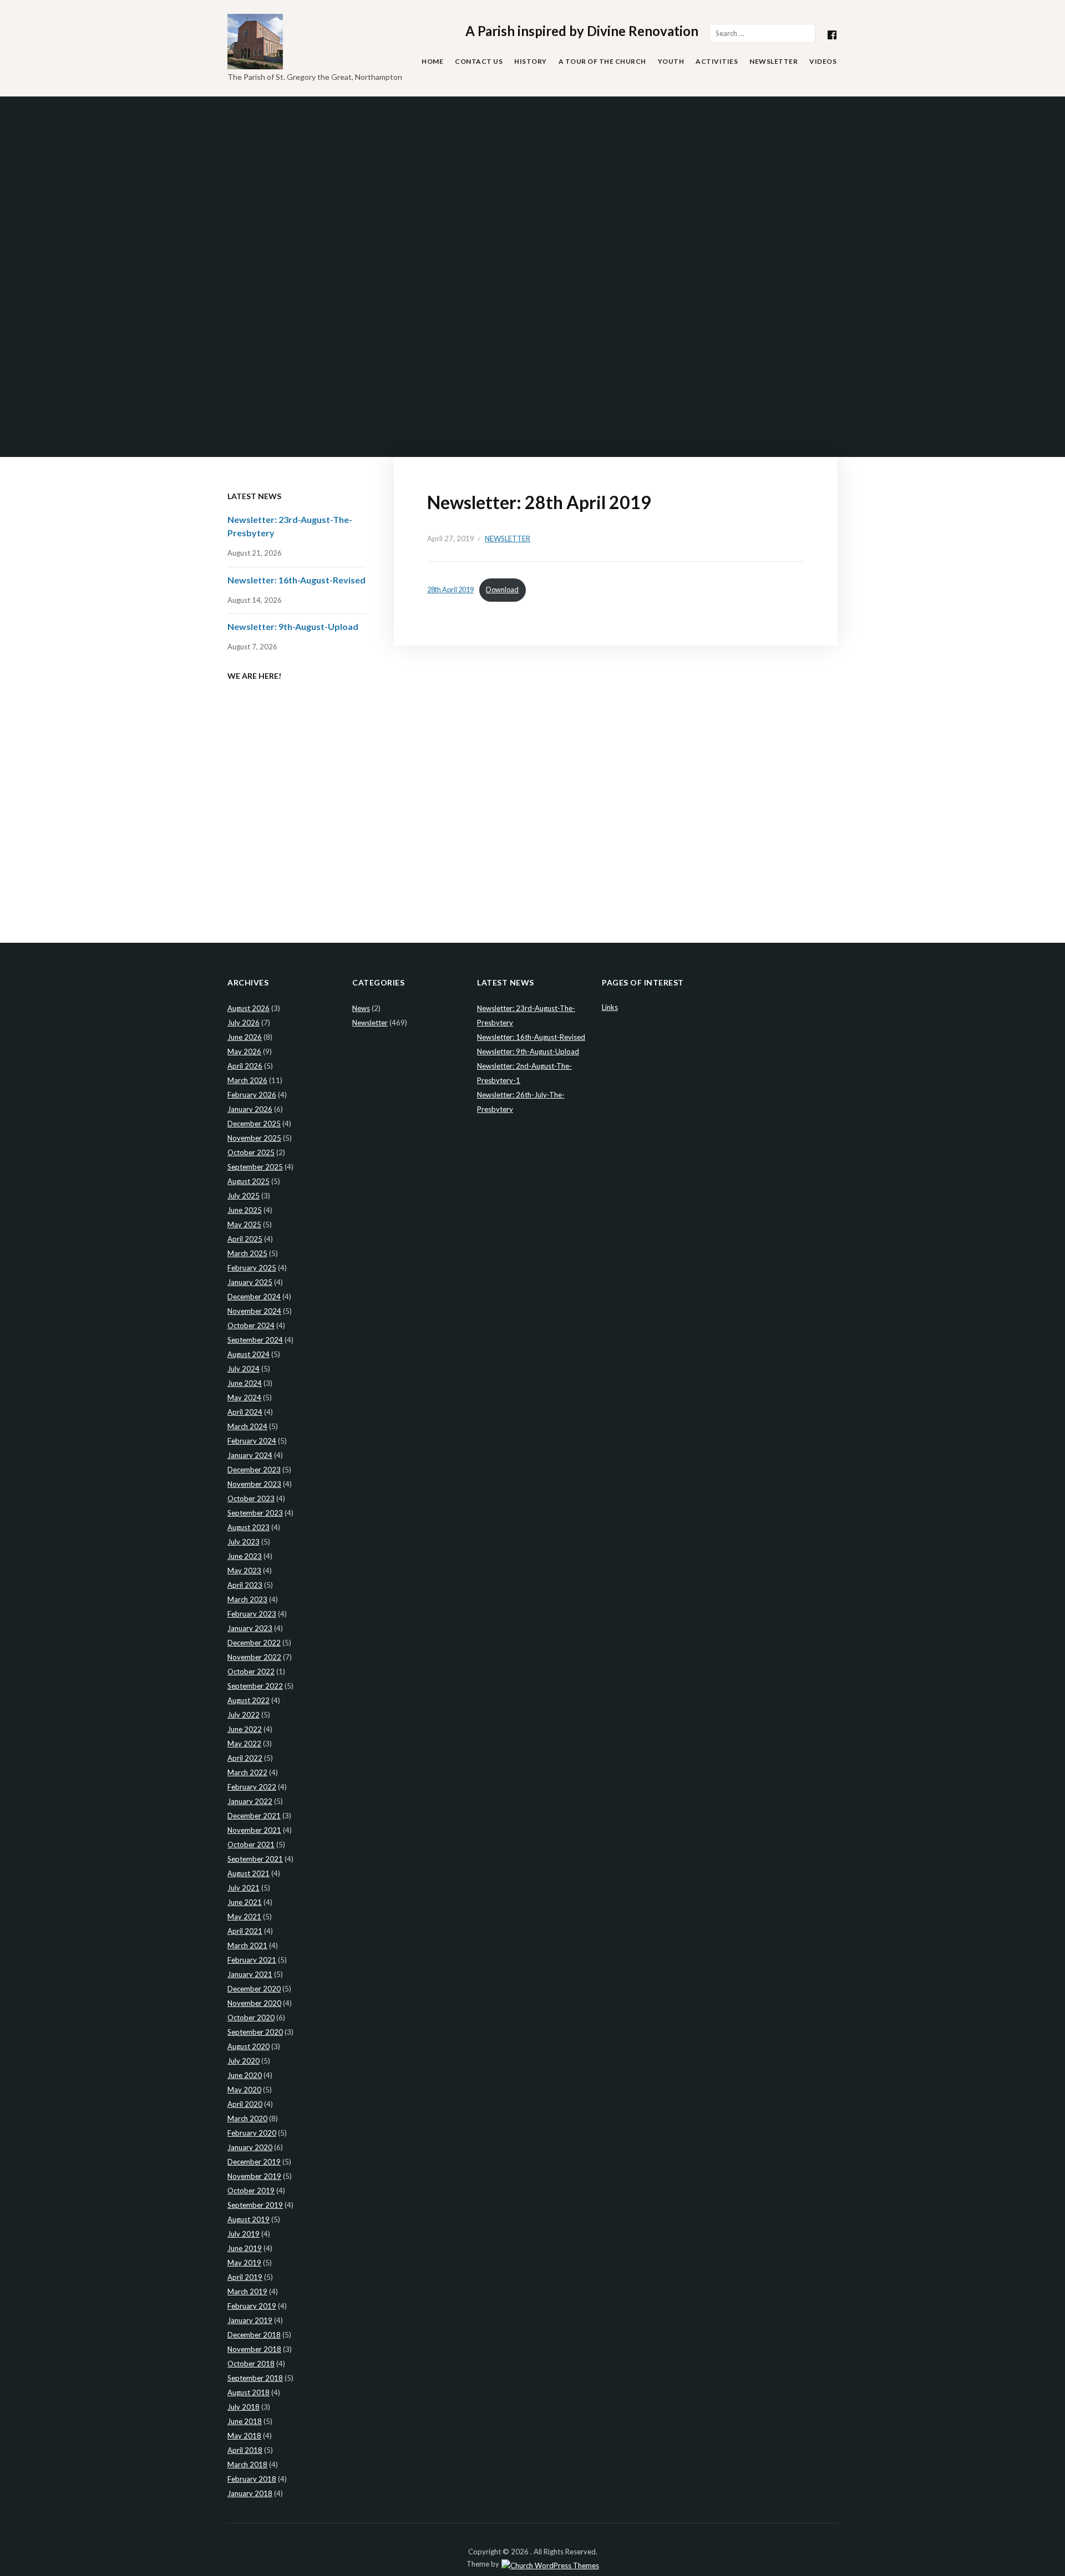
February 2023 (252, 1614)
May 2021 (244, 1917)
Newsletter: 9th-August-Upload (293, 626)
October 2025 (251, 1152)
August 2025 (248, 1181)
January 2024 (250, 1455)
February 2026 (252, 1095)
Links (610, 1007)
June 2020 (245, 2075)
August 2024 (248, 1354)
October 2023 (251, 1498)
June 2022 (245, 1729)
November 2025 (254, 1138)
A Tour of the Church (602, 61)
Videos (823, 61)
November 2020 (254, 2003)
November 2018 (254, 2349)
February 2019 (252, 2306)
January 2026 (250, 1109)
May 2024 (244, 1398)
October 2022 (251, 1671)
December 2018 (254, 2335)
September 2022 (255, 1686)
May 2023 (244, 1571)
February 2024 (252, 1441)
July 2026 (244, 1023)
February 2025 (252, 1268)
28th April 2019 (450, 590)
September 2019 (255, 2205)
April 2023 (245, 1585)
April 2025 (245, 1239)
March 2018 (247, 2465)
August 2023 (248, 1527)
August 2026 (248, 1008)
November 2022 (254, 1657)
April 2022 (245, 1758)
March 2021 (247, 1945)
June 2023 (245, 1556)
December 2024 (254, 1297)
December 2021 (254, 1816)
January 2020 (250, 2147)
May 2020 (244, 2090)
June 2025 (245, 1210)
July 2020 (244, 2061)
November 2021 (254, 1830)
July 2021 (244, 1888)
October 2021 (251, 1845)
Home (432, 61)
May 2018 (244, 2436)
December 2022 (254, 1643)
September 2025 (255, 1167)
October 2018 (251, 2364)
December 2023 (254, 1470)
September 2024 (255, 1340)
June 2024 (245, 1383)
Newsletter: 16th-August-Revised (296, 580)
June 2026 (245, 1037)
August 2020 (248, 2046)
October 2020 (251, 2018)
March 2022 (247, 1772)
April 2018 (245, 2450)
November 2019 (254, 2176)
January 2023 (250, 1628)
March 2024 (247, 1426)
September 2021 (255, 1859)
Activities (717, 61)
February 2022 (252, 1787)
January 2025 (250, 1282)
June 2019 (245, 2248)
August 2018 (248, 2392)
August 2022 (248, 1700)
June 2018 (245, 2421)
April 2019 (245, 2277)
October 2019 (251, 2191)
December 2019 (254, 2162)
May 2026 (244, 1051)
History (531, 61)
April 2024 (245, 1412)
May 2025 (244, 1225)
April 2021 (245, 1931)
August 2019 (248, 2219)
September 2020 (255, 2032)
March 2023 (247, 1599)
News (361, 1008)
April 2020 (245, 2104)
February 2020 (252, 2133)
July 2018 (244, 2407)
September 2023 (255, 1513)
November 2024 (254, 1311)
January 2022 (250, 1801)
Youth (671, 61)
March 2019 (247, 2292)
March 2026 (247, 1080)
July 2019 (244, 2234)
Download (502, 590)
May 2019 (244, 2263)
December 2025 (254, 1124)
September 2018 (255, 2378)
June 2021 (245, 1902)
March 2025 (247, 1253)
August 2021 (248, 1873)
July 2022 (244, 1715)
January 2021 (250, 1974)
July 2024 (244, 1369)
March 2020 (247, 2118)
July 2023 (244, 1542)
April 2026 (245, 1066)
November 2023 (254, 1484)
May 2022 (244, 1744)
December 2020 (254, 1989)
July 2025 (244, 1196)
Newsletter (774, 61)
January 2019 (250, 2320)
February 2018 (252, 2479)
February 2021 (252, 1960)
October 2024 (251, 1325)
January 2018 (250, 2493)
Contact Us (479, 61)
